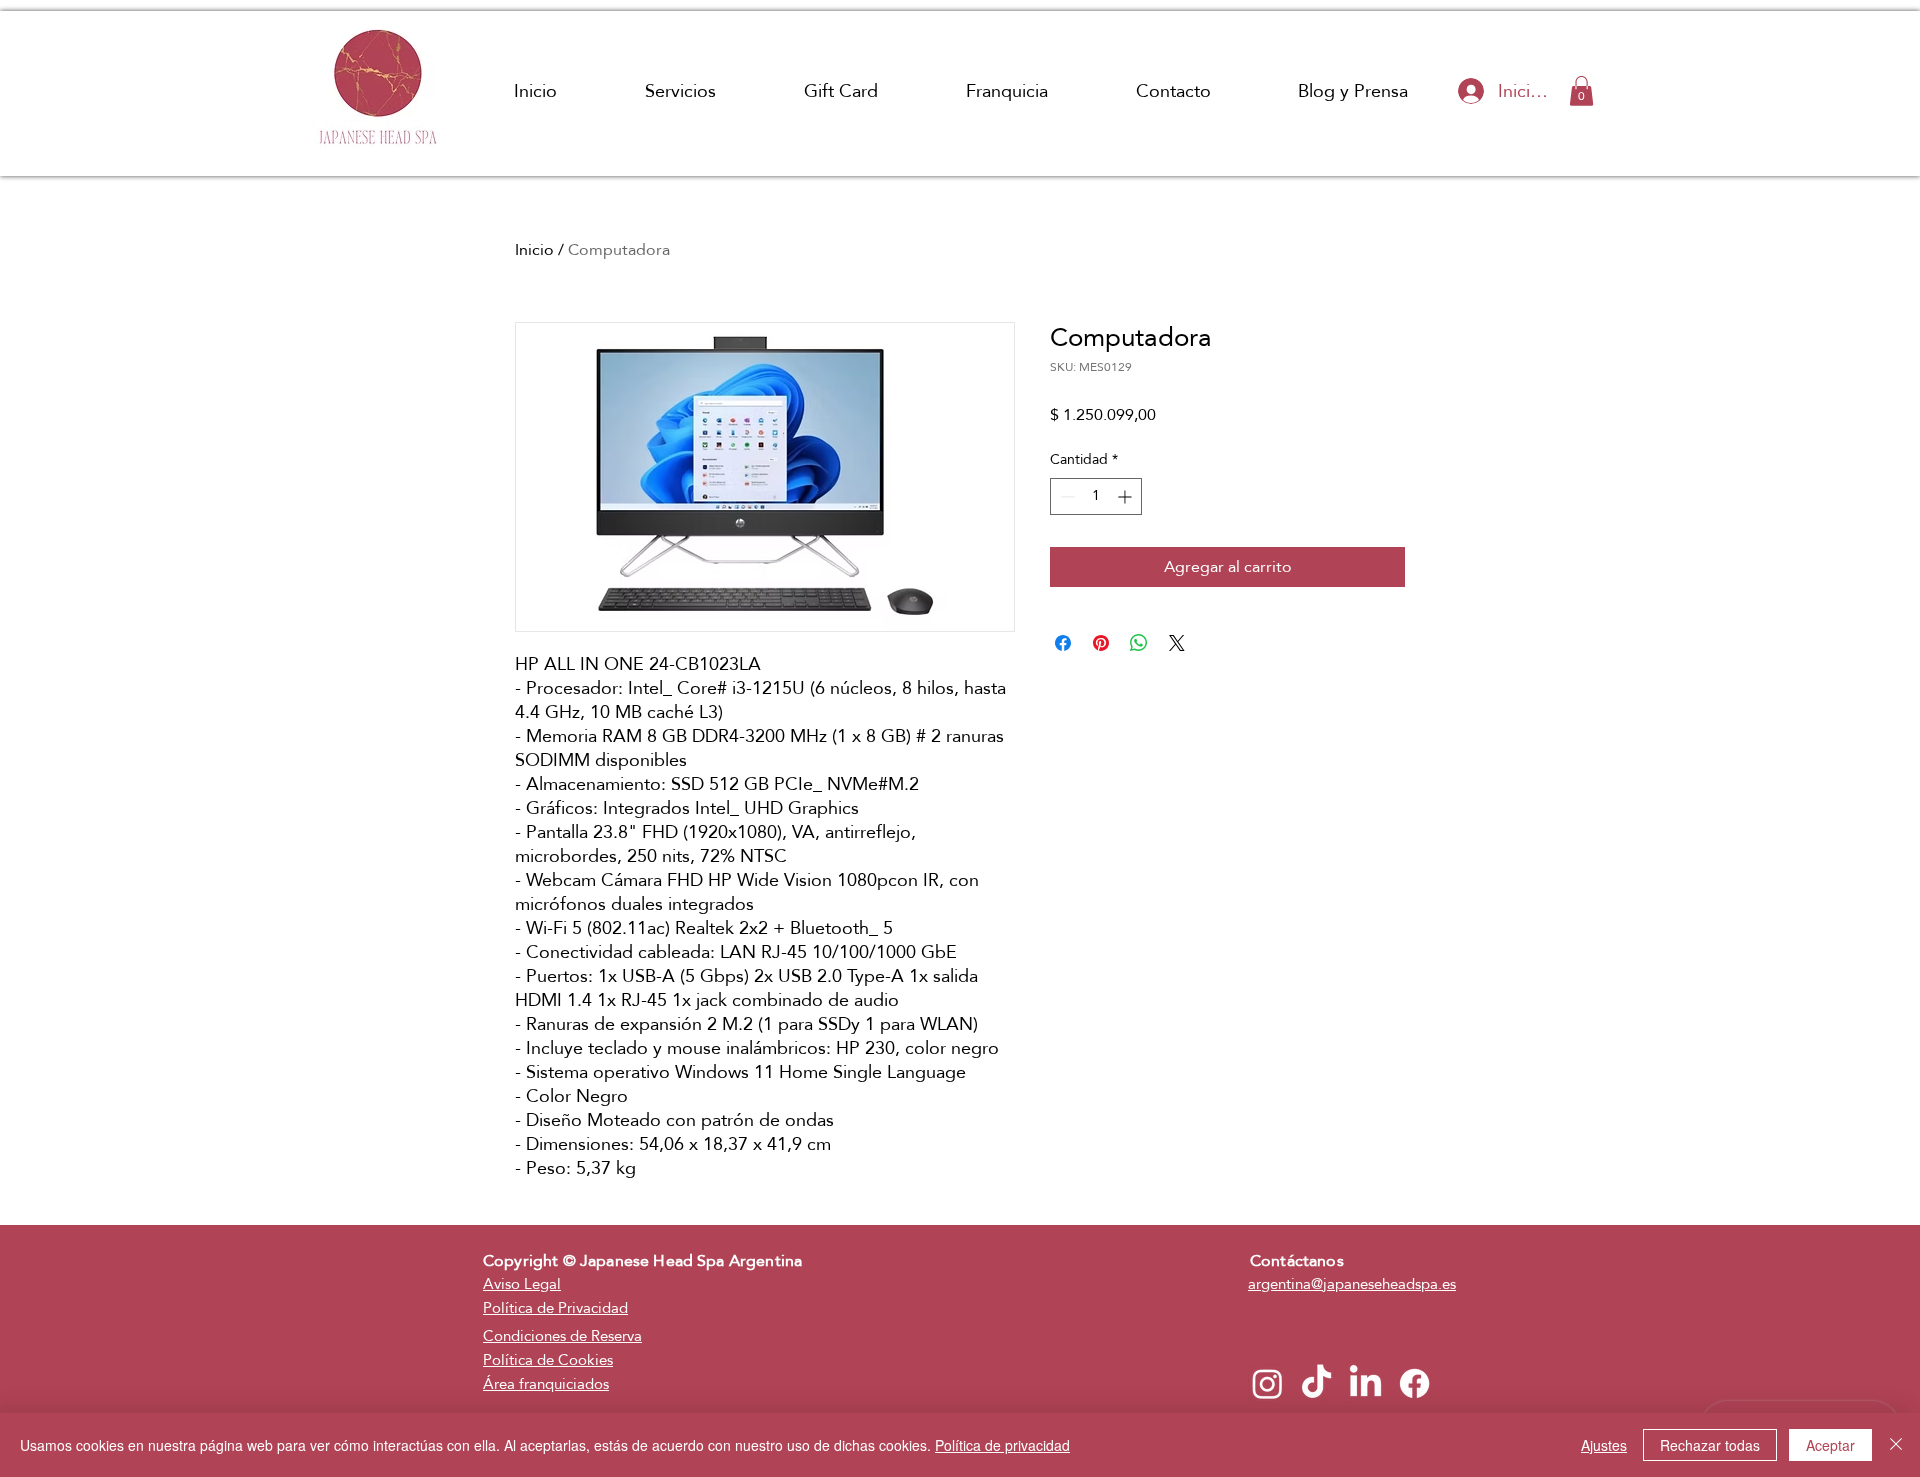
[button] (1581, 91)
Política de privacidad (1002, 1445)
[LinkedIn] (1365, 1383)
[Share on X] (1177, 643)
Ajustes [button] (1604, 1445)
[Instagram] (1267, 1383)
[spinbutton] (1096, 496)
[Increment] (1126, 496)
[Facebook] (1414, 1383)
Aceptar (1830, 1445)
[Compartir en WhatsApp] (1139, 643)
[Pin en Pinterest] (1101, 643)
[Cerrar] (1896, 1445)
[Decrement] (1065, 496)
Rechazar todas (1710, 1445)
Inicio (534, 249)
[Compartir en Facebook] (1063, 643)
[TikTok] (1316, 1383)
